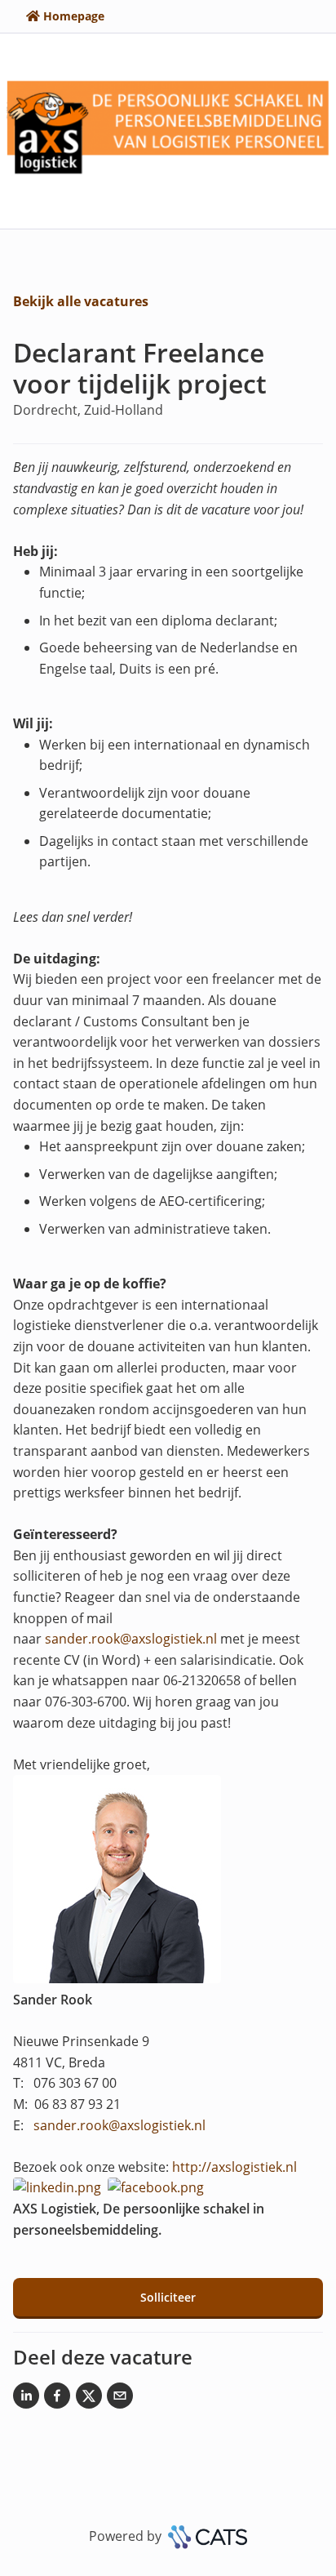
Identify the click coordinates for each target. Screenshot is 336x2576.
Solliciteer (168, 2297)
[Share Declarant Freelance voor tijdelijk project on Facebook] (57, 2399)
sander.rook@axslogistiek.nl (131, 1639)
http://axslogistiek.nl (234, 2167)
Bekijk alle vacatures (81, 301)
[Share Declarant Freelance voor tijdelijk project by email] (120, 2399)
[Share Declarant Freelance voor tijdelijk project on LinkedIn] (26, 2399)
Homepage (74, 16)
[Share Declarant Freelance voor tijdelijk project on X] (89, 2399)
